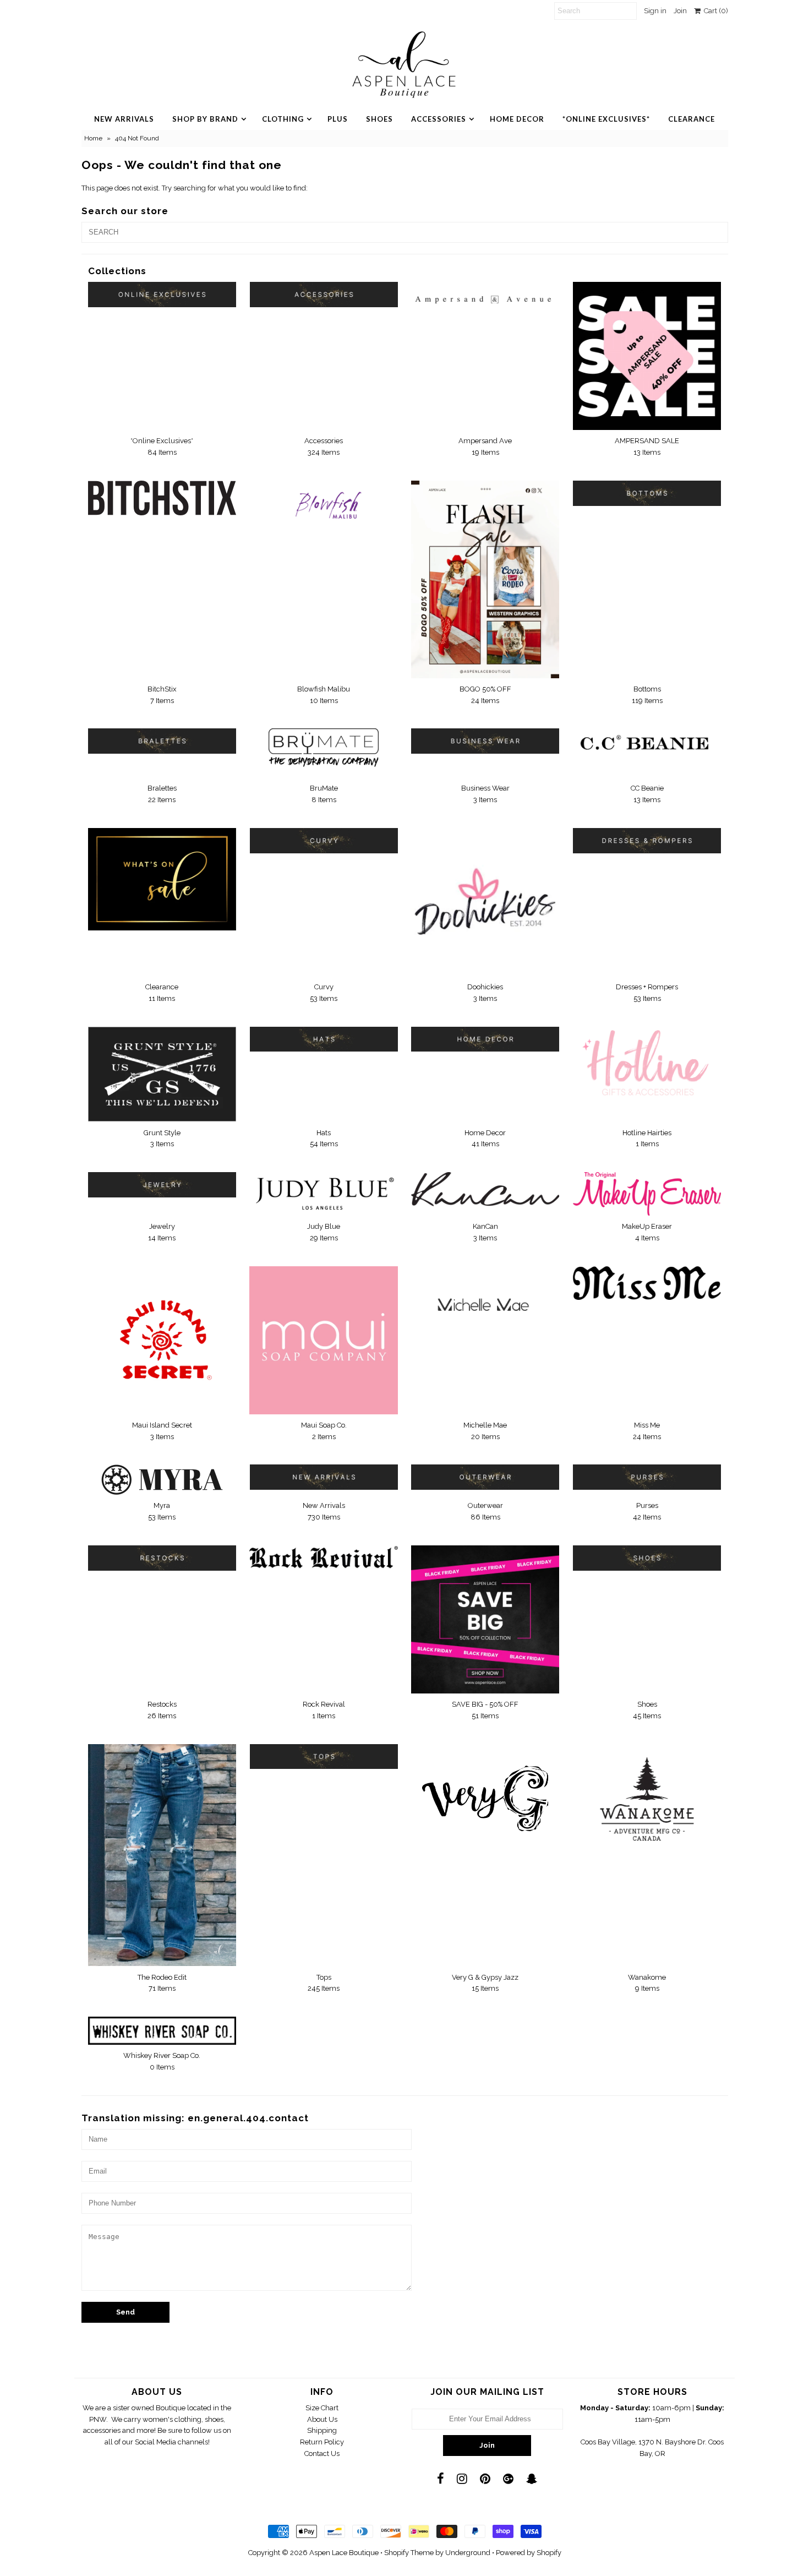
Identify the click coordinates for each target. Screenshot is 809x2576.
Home (93, 138)
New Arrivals (124, 119)
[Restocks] (162, 1558)
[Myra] (162, 1480)
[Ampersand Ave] (485, 295)
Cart (714, 11)
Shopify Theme (409, 2553)
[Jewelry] (162, 1185)
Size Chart (322, 2408)
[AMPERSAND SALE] (647, 356)
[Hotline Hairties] (647, 1064)
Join (680, 11)
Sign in (655, 11)
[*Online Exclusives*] (162, 295)
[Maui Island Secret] (162, 1340)
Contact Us (322, 2454)
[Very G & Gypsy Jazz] (485, 1793)
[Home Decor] (485, 1039)
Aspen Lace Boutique (344, 2553)
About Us (322, 2419)
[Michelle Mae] (485, 1305)
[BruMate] (323, 753)
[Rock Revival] (323, 1557)
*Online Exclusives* (606, 119)
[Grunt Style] (162, 1074)
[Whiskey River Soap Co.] (162, 2031)
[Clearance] (162, 879)
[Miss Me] (647, 1283)
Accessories (439, 119)
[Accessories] (323, 295)
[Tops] (323, 1757)
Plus (338, 119)
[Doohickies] (485, 902)
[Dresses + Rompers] (647, 841)
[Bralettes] (162, 741)
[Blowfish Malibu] (323, 510)
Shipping (322, 2430)
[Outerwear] (485, 1477)
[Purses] (647, 1477)
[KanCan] (485, 1189)
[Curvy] (323, 841)
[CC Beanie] (647, 745)
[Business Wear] (485, 741)
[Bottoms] (647, 493)
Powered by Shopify (529, 2553)
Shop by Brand (205, 119)
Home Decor (517, 119)
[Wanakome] (647, 1799)
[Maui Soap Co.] (323, 1340)
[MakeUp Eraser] (647, 1194)
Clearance (692, 119)
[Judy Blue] (323, 1193)
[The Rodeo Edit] (162, 1855)
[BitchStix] (162, 498)
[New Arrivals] (323, 1477)
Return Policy (322, 2442)
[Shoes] (647, 1558)
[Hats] (323, 1039)
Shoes (379, 119)
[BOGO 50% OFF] (485, 579)
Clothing (283, 119)
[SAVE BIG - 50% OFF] (485, 1619)
